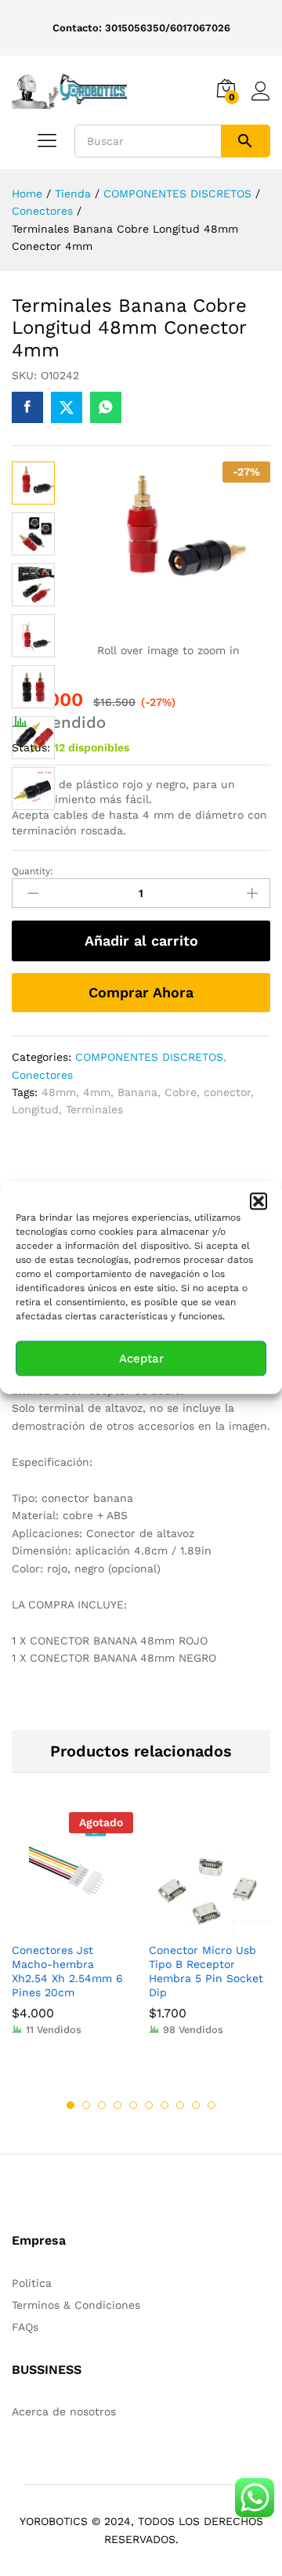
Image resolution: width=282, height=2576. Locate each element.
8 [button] (180, 2105)
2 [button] (86, 2105)
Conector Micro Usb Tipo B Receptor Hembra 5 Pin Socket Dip (206, 1972)
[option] (72, 1936)
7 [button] (164, 2105)
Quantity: (33, 871)
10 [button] (211, 2105)
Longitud (35, 1109)
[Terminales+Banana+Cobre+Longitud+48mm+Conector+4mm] (67, 407)
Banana (137, 1092)
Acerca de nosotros (64, 2411)
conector (227, 1092)
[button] (258, 1201)
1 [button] (70, 2105)
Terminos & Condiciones (76, 2305)
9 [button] (196, 2105)
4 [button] (117, 2105)
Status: (31, 747)
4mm (97, 1092)
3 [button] (102, 2105)
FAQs (25, 2327)
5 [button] (133, 2105)
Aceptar (141, 1359)
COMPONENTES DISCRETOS (149, 1057)
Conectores (42, 1075)
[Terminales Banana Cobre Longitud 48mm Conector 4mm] (27, 407)
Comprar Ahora (141, 992)
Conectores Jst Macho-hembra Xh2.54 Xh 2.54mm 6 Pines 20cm (67, 1972)
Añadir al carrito (141, 941)
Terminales (94, 1109)
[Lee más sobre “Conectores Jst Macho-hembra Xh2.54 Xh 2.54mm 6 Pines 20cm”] (55, 1924)
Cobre (181, 1092)
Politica (32, 2283)
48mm (59, 1092)
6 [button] (149, 2105)
